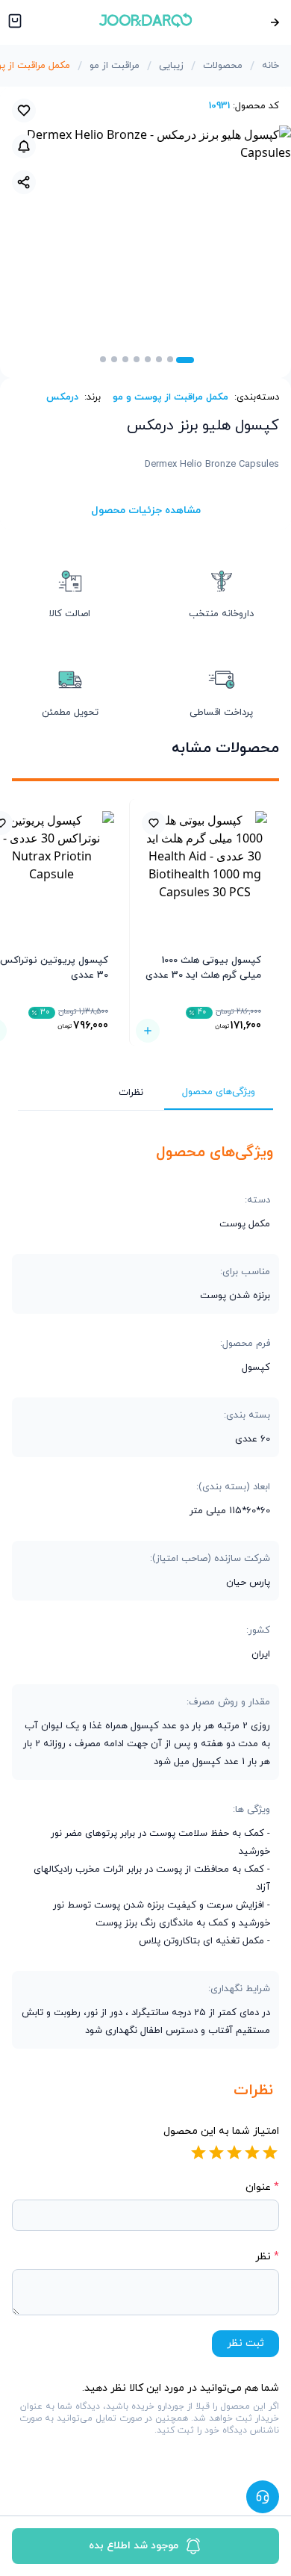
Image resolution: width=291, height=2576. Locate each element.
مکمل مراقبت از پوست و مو (170, 397)
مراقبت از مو (115, 66)
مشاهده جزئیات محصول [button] (146, 510)
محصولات (223, 66)
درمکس (62, 397)
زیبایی (171, 66)
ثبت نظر (245, 2343)
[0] (13, 22)
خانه (270, 66)
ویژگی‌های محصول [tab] (219, 1092)
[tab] (185, 360)
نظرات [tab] (131, 1093)
